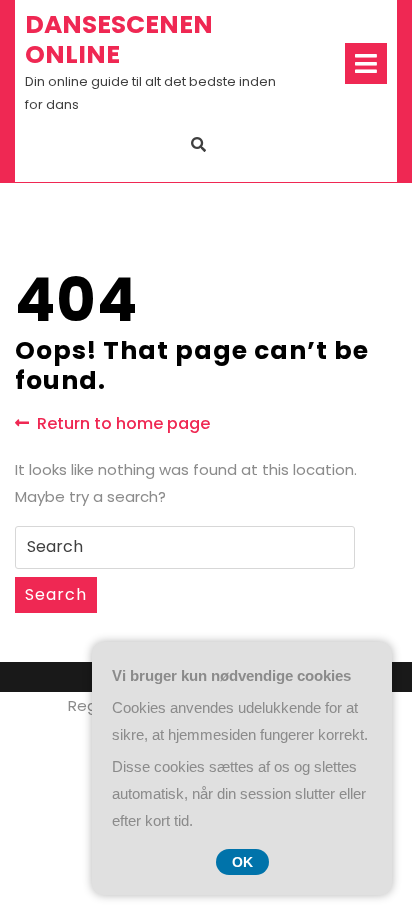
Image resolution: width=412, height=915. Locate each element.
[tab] (366, 63)
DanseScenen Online (119, 39)
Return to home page (123, 424)
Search (56, 594)
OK (242, 862)
